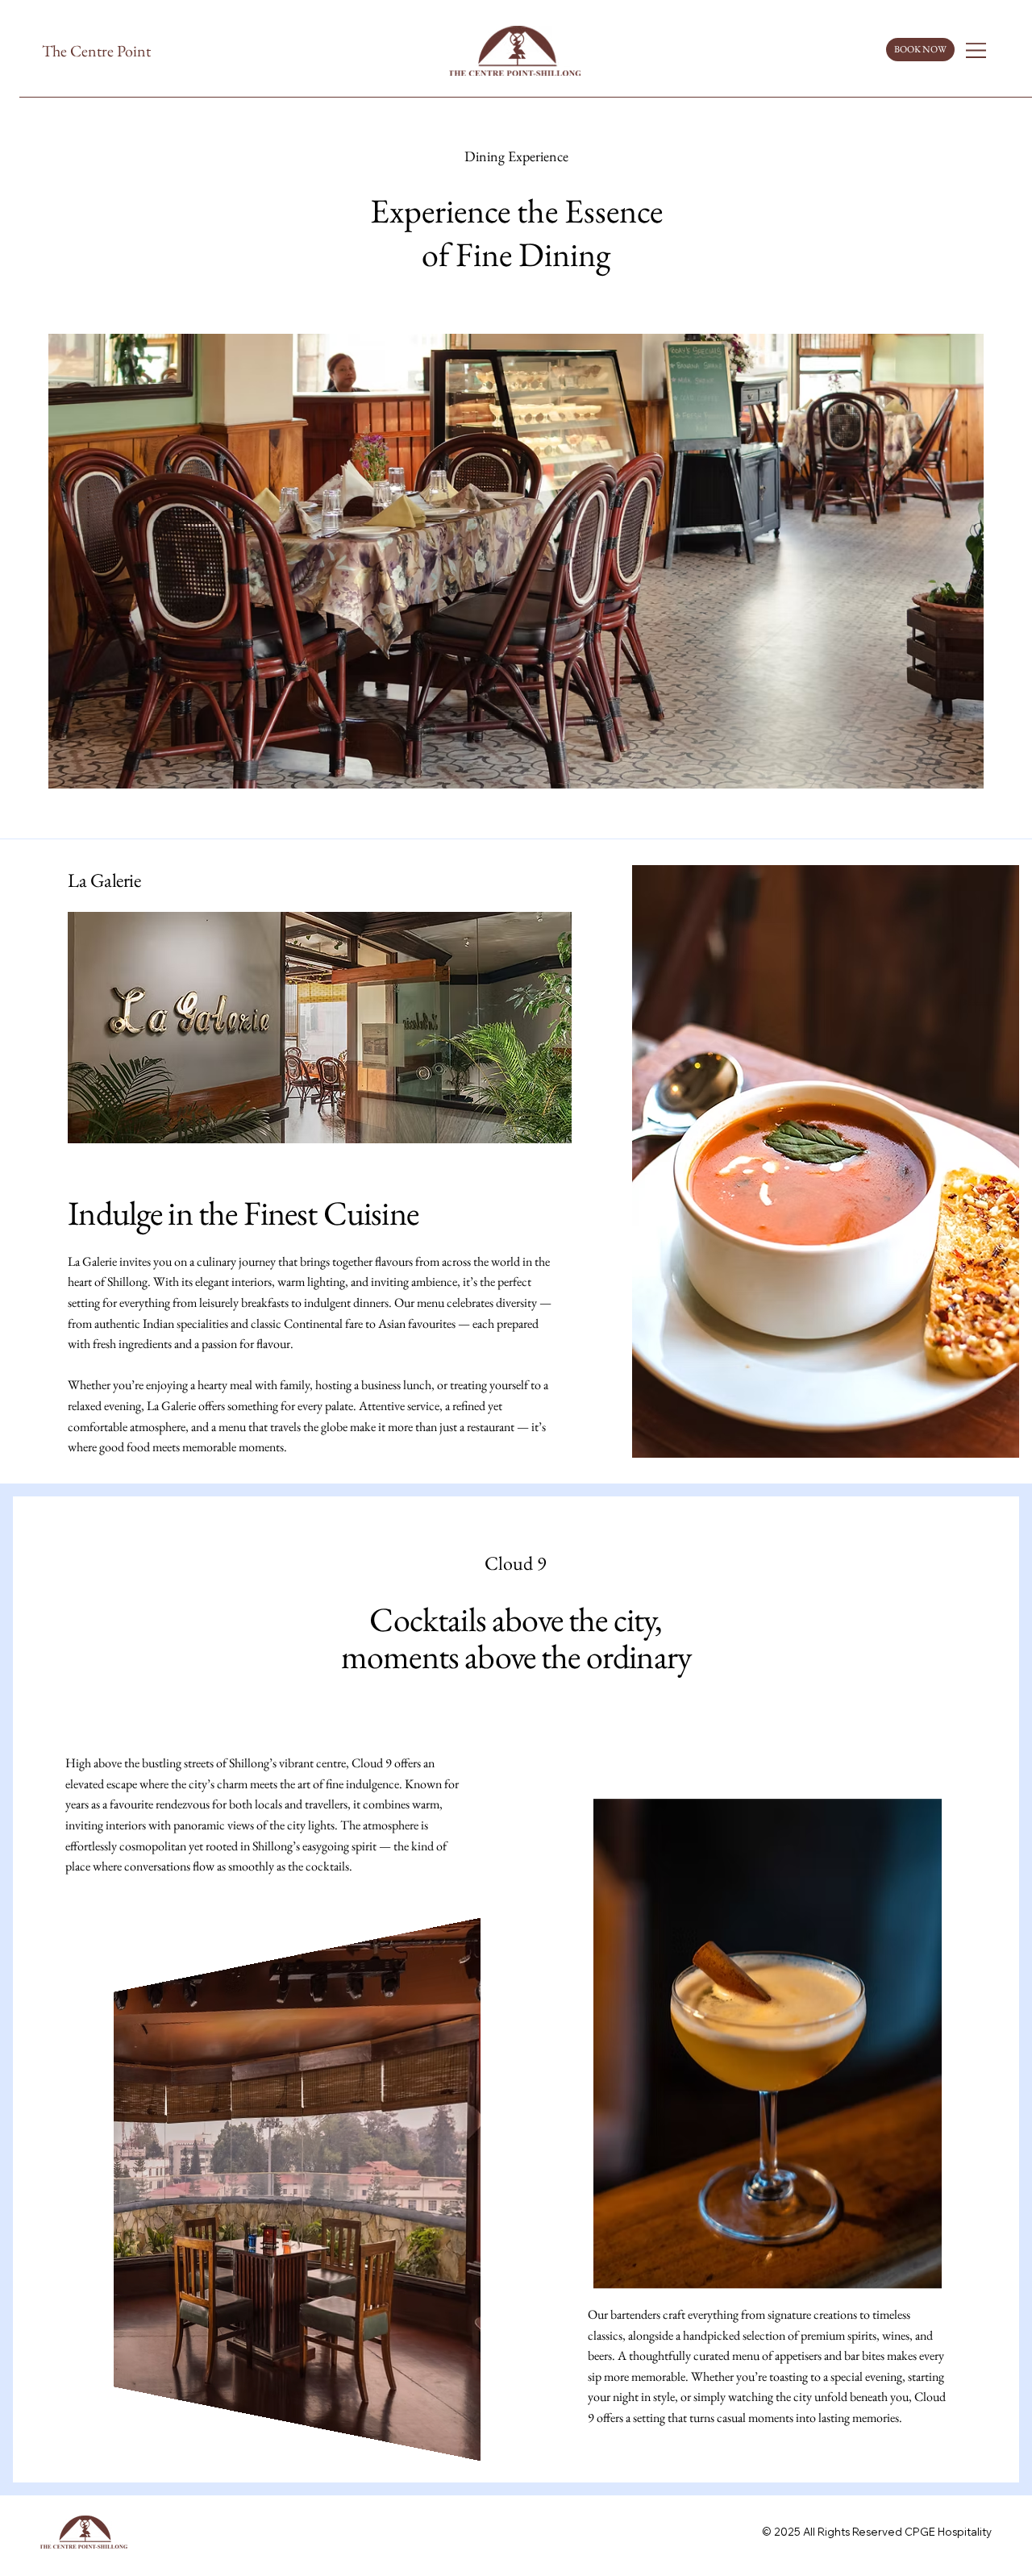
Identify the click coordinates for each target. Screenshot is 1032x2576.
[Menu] (977, 51)
